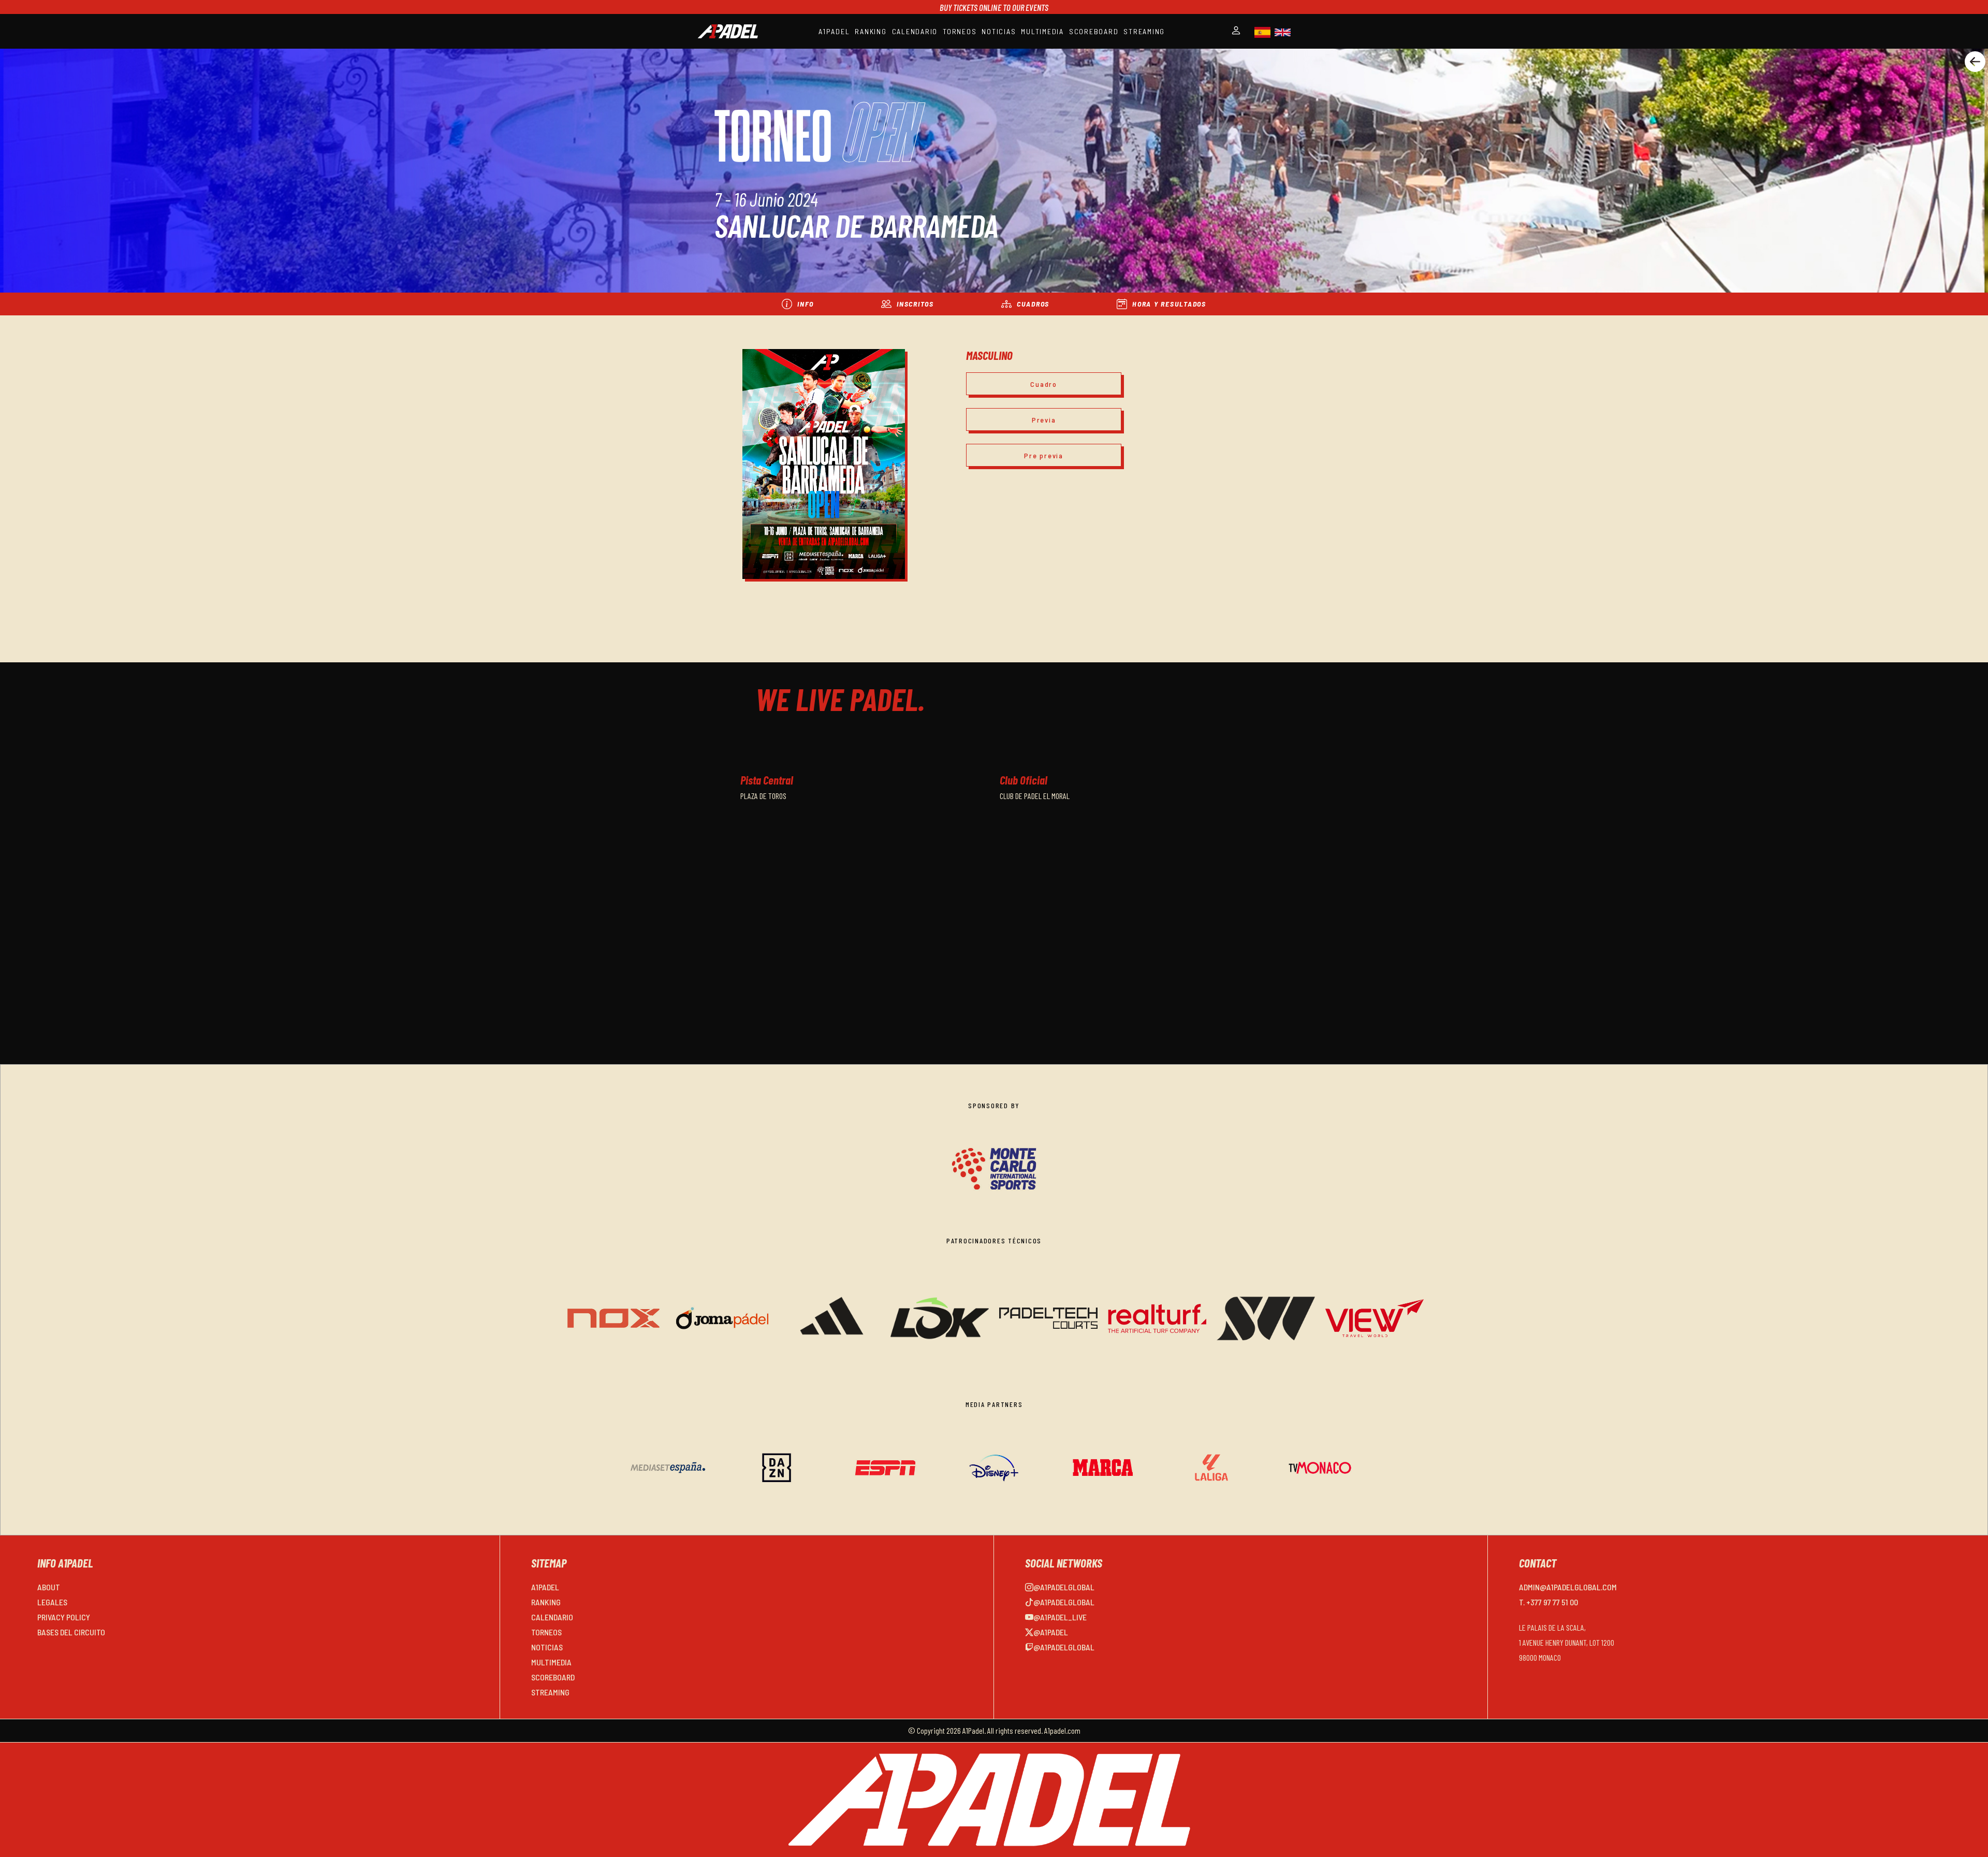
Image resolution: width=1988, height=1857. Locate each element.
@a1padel (1051, 1632)
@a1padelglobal (1064, 1587)
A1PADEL (834, 31)
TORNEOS (960, 31)
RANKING (871, 31)
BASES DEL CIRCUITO (71, 1632)
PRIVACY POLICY (64, 1617)
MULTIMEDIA (1042, 31)
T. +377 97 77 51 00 (1548, 1602)
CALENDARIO (915, 31)
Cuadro (1044, 384)
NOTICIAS (999, 31)
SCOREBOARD (1094, 31)
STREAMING (1144, 31)
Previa (1044, 420)
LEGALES (52, 1602)
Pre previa (1044, 455)
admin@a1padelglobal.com (1568, 1587)
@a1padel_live (1060, 1617)
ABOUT (49, 1587)
